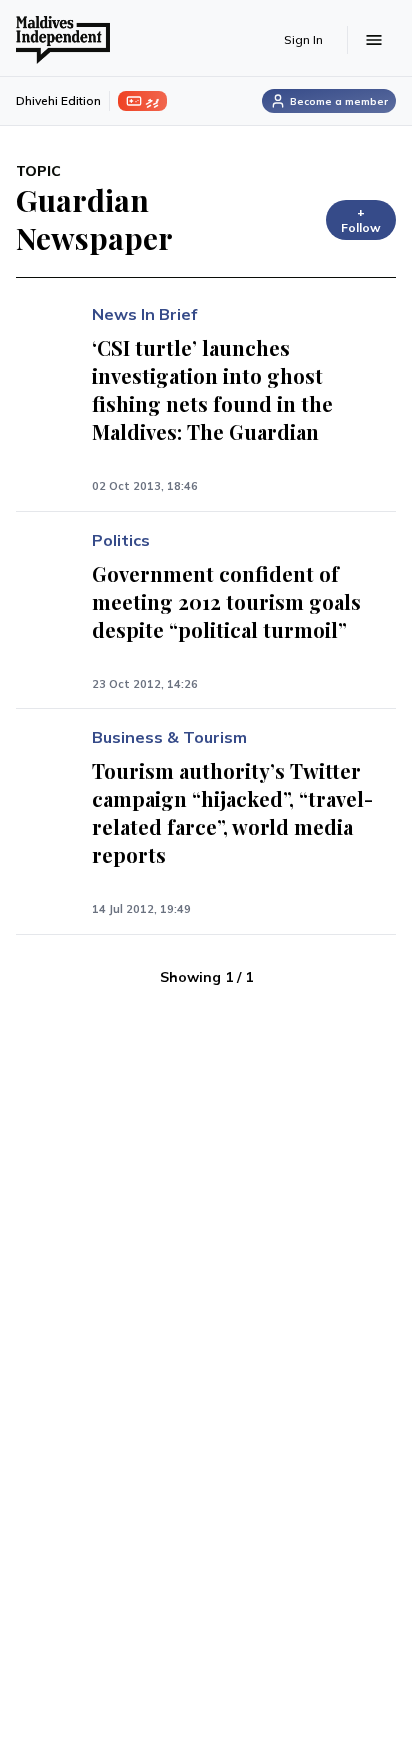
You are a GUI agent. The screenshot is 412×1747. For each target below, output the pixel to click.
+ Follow (361, 219)
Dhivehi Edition (58, 100)
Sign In (303, 39)
